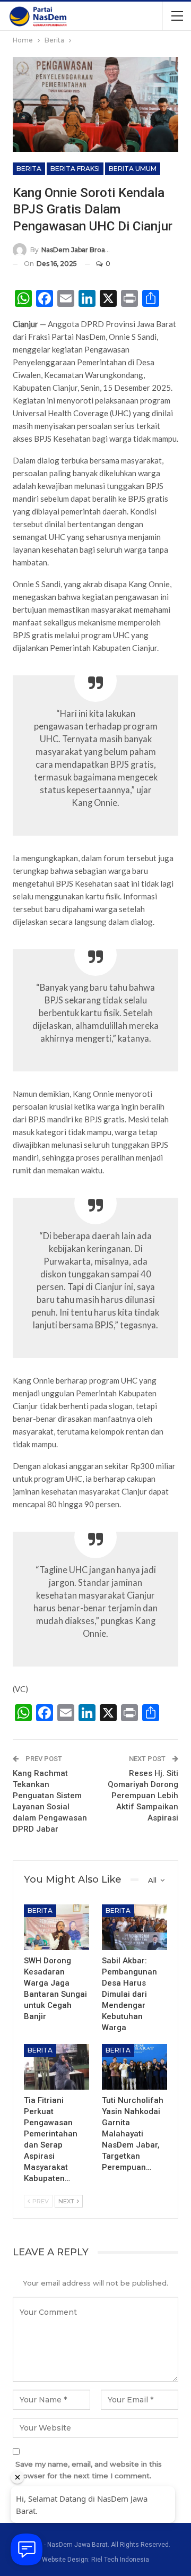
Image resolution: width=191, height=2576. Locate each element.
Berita (29, 169)
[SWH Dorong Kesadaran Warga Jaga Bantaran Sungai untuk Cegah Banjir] (57, 1927)
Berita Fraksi (75, 169)
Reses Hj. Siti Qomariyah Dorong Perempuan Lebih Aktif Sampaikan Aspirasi (143, 1796)
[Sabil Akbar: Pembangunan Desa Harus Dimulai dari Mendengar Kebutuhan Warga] (134, 1927)
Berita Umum (133, 169)
